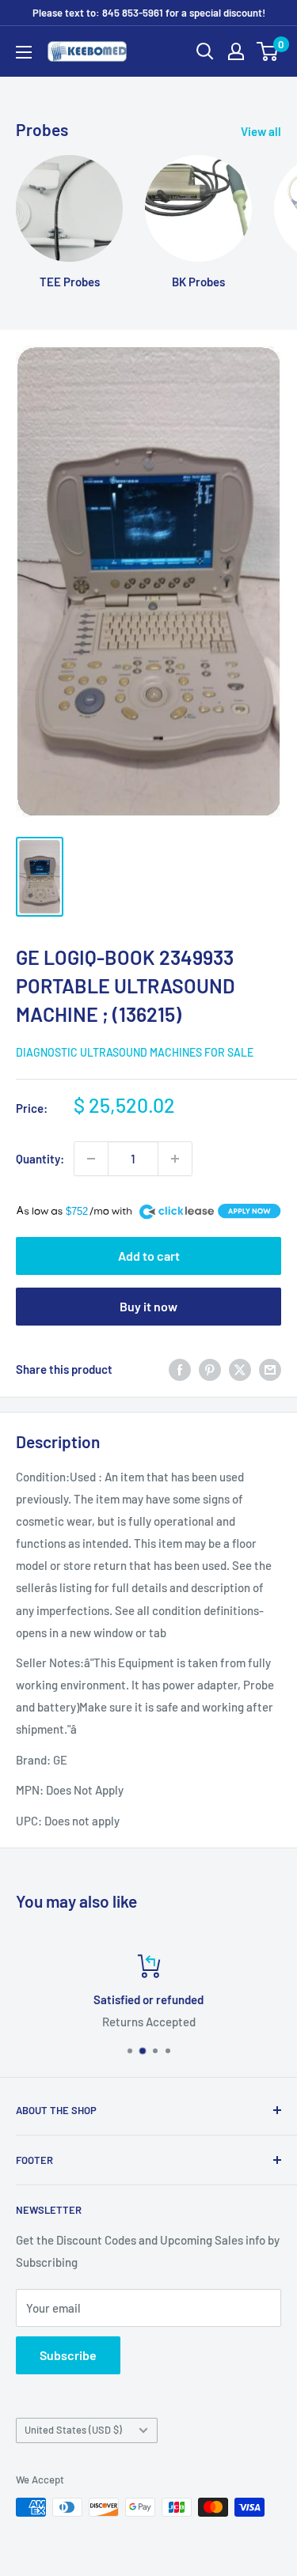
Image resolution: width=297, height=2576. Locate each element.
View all (261, 131)
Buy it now (148, 1306)
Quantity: (40, 1159)
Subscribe (68, 2355)
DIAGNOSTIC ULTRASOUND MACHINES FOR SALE (135, 1052)
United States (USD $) (73, 2430)
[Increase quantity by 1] (175, 1159)
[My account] (236, 51)
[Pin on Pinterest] (210, 1369)
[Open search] (205, 51)
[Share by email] (270, 1369)
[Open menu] (24, 52)
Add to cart (149, 1256)
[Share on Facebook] (180, 1369)
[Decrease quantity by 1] (91, 1159)
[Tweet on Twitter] (240, 1369)
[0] (268, 51)
